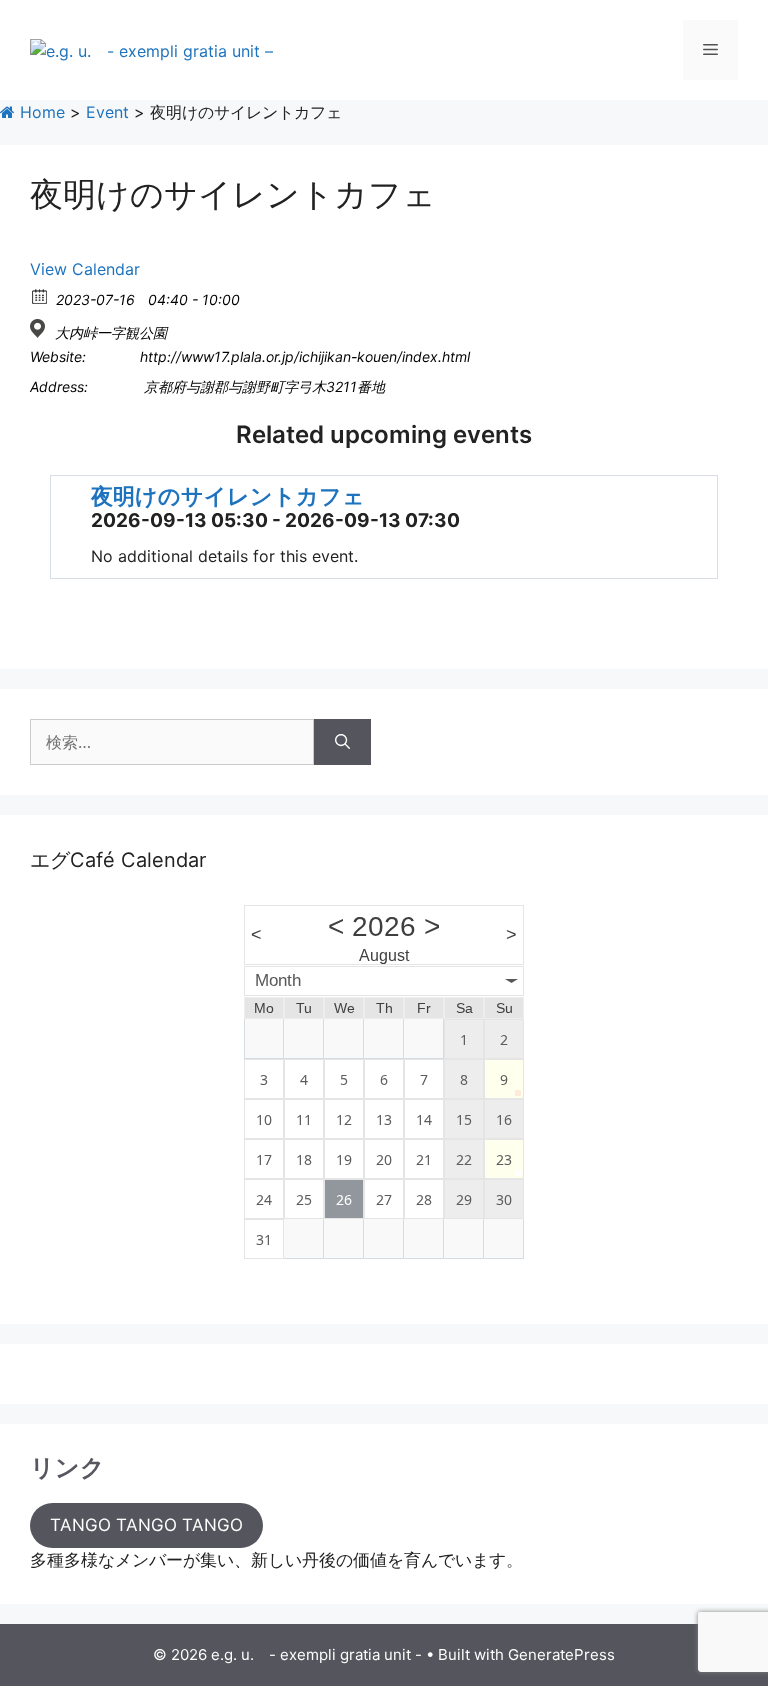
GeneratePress (561, 1654)
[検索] (342, 742)
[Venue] (40, 328)
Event (107, 112)
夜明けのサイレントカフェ (228, 496)
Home (40, 112)
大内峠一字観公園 (111, 332)
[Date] (40, 295)
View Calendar (85, 269)
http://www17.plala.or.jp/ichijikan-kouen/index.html (305, 356)
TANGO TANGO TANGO (146, 1525)
